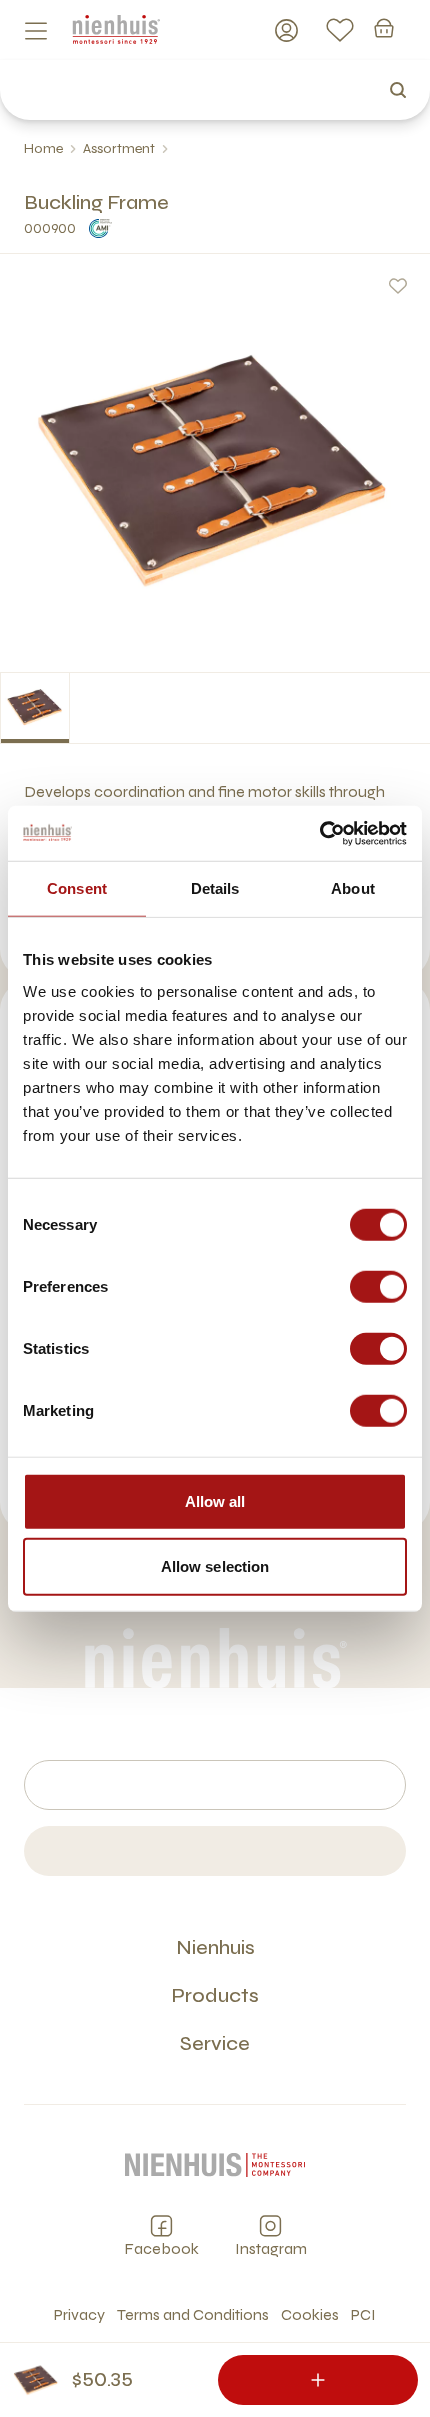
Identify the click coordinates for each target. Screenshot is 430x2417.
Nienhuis (215, 1947)
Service (215, 2043)
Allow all (215, 1500)
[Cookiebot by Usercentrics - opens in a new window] (319, 833)
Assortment (119, 148)
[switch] (378, 1286)
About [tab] (353, 888)
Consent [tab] (77, 888)
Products (215, 1995)
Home (43, 148)
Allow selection (215, 1566)
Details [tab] (215, 888)
